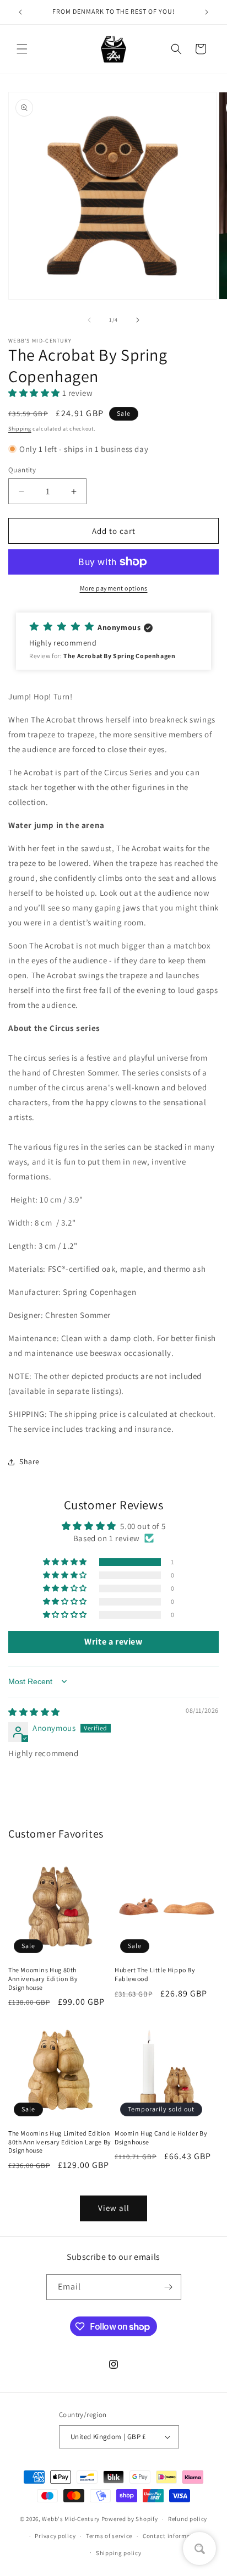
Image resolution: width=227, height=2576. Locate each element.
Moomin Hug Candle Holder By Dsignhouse (161, 2138)
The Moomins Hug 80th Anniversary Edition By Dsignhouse (43, 1978)
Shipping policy (119, 2553)
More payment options (114, 588)
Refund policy (188, 2519)
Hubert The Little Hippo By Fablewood (155, 1974)
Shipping (20, 429)
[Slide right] (138, 320)
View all (114, 2208)
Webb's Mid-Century (71, 2519)
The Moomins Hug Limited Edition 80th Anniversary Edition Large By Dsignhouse (60, 2142)
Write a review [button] (113, 1642)
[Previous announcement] (20, 12)
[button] (22, 49)
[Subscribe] (169, 2287)
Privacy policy (55, 2536)
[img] (34, 1712)
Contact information (172, 2536)
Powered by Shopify (130, 2519)
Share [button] (29, 1461)
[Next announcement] (207, 12)
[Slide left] (89, 320)
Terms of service (109, 2536)
